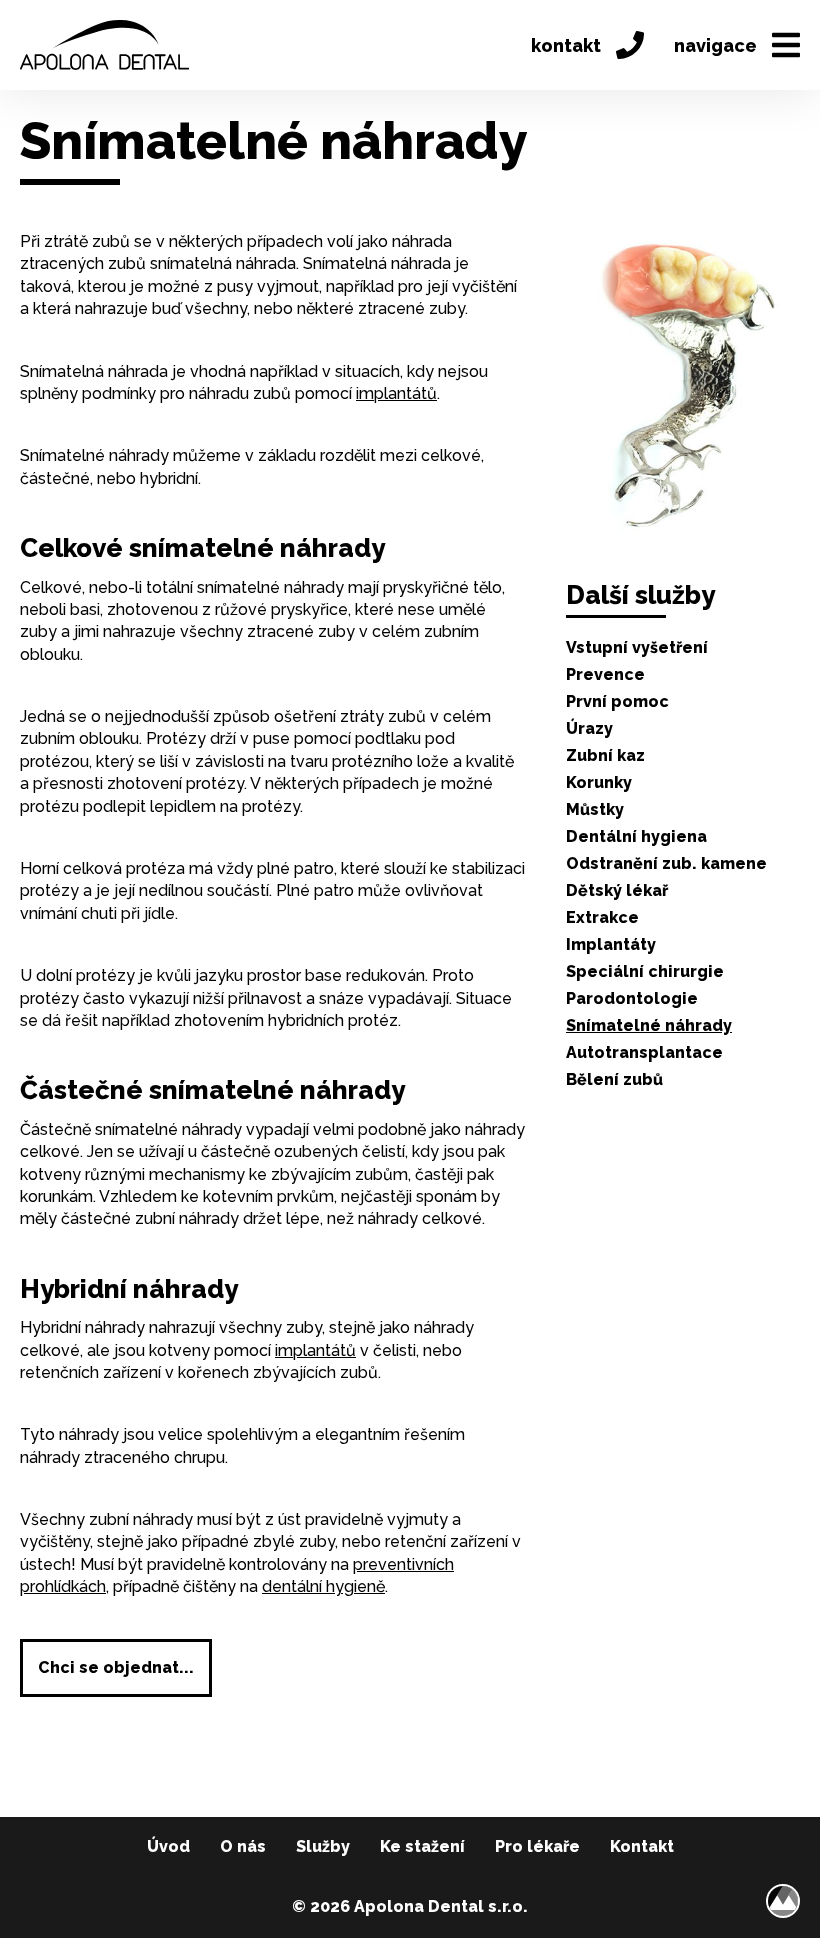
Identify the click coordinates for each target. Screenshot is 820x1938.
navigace (715, 45)
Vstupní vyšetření (637, 647)
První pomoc (617, 701)
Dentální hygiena (636, 836)
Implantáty (611, 944)
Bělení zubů (614, 1079)
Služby (323, 1846)
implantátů (396, 393)
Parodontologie (632, 998)
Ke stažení (422, 1846)
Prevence (605, 674)
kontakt (566, 45)
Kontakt (642, 1846)
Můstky (595, 809)
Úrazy (589, 728)
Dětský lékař (617, 890)
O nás (243, 1846)
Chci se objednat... (116, 1667)
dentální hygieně (323, 1586)
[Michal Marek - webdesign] (783, 1900)
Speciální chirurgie (645, 971)
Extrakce (602, 917)
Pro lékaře (537, 1846)
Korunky (599, 782)
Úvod (168, 1846)
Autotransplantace (644, 1052)
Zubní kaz (605, 755)
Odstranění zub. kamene (666, 863)
